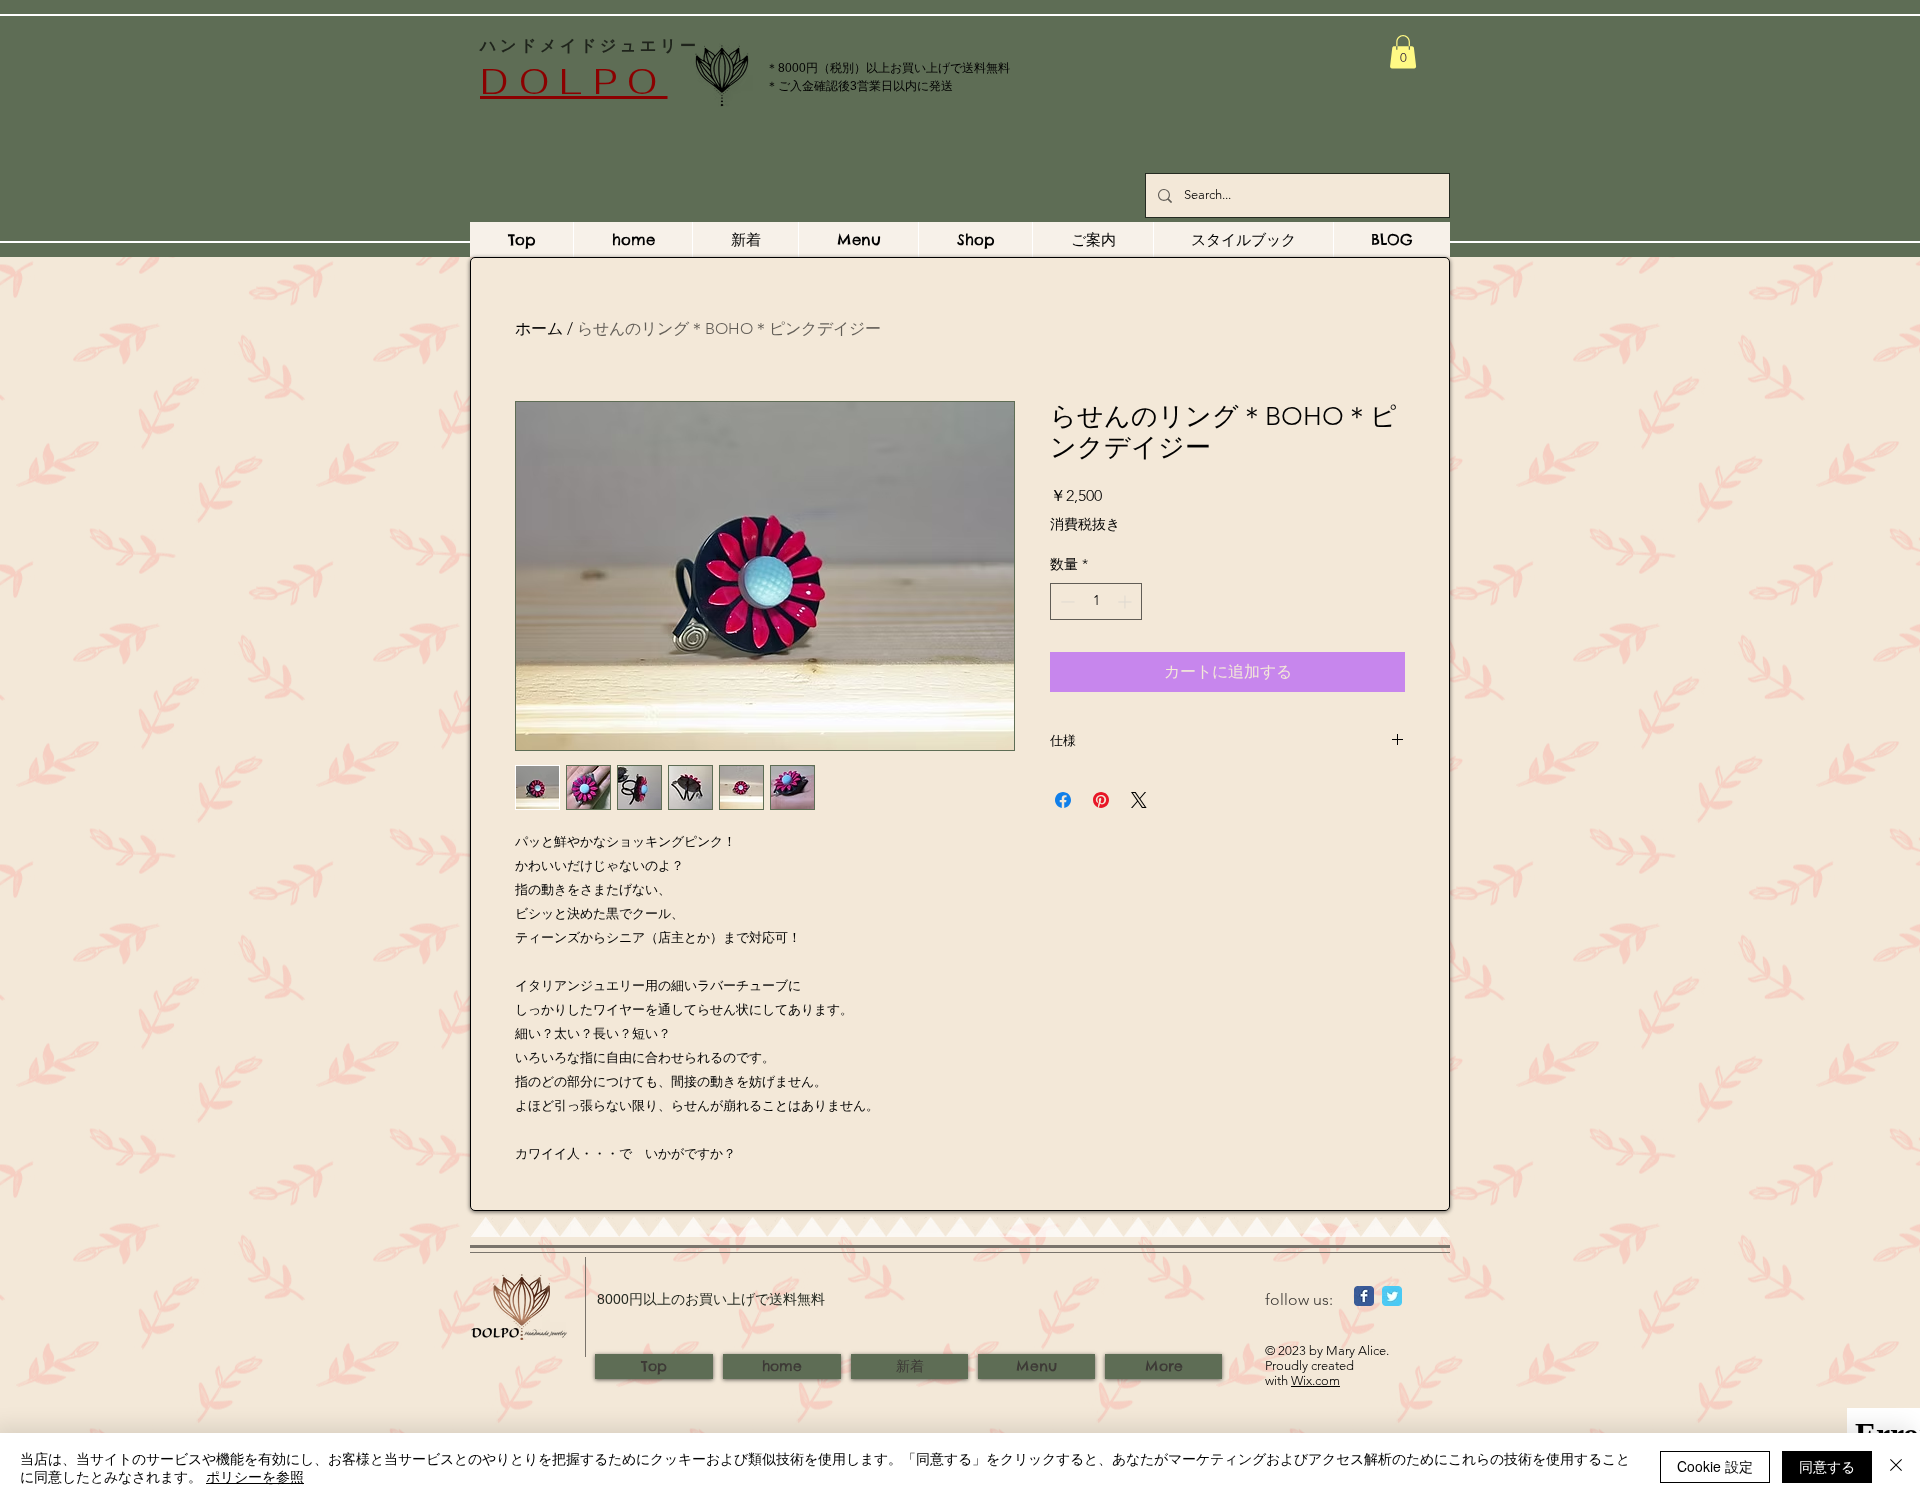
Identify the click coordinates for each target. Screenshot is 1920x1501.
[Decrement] (1065, 601)
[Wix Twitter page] (1392, 1296)
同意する (1827, 1466)
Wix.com (1315, 1380)
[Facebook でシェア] (1063, 800)
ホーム (539, 328)
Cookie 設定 (1715, 1466)
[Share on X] (1139, 800)
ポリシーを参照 (255, 1476)
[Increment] (1126, 601)
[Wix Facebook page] (1364, 1296)
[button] (1403, 51)
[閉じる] (1896, 1467)
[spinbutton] (1096, 601)
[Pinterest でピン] (1101, 800)
